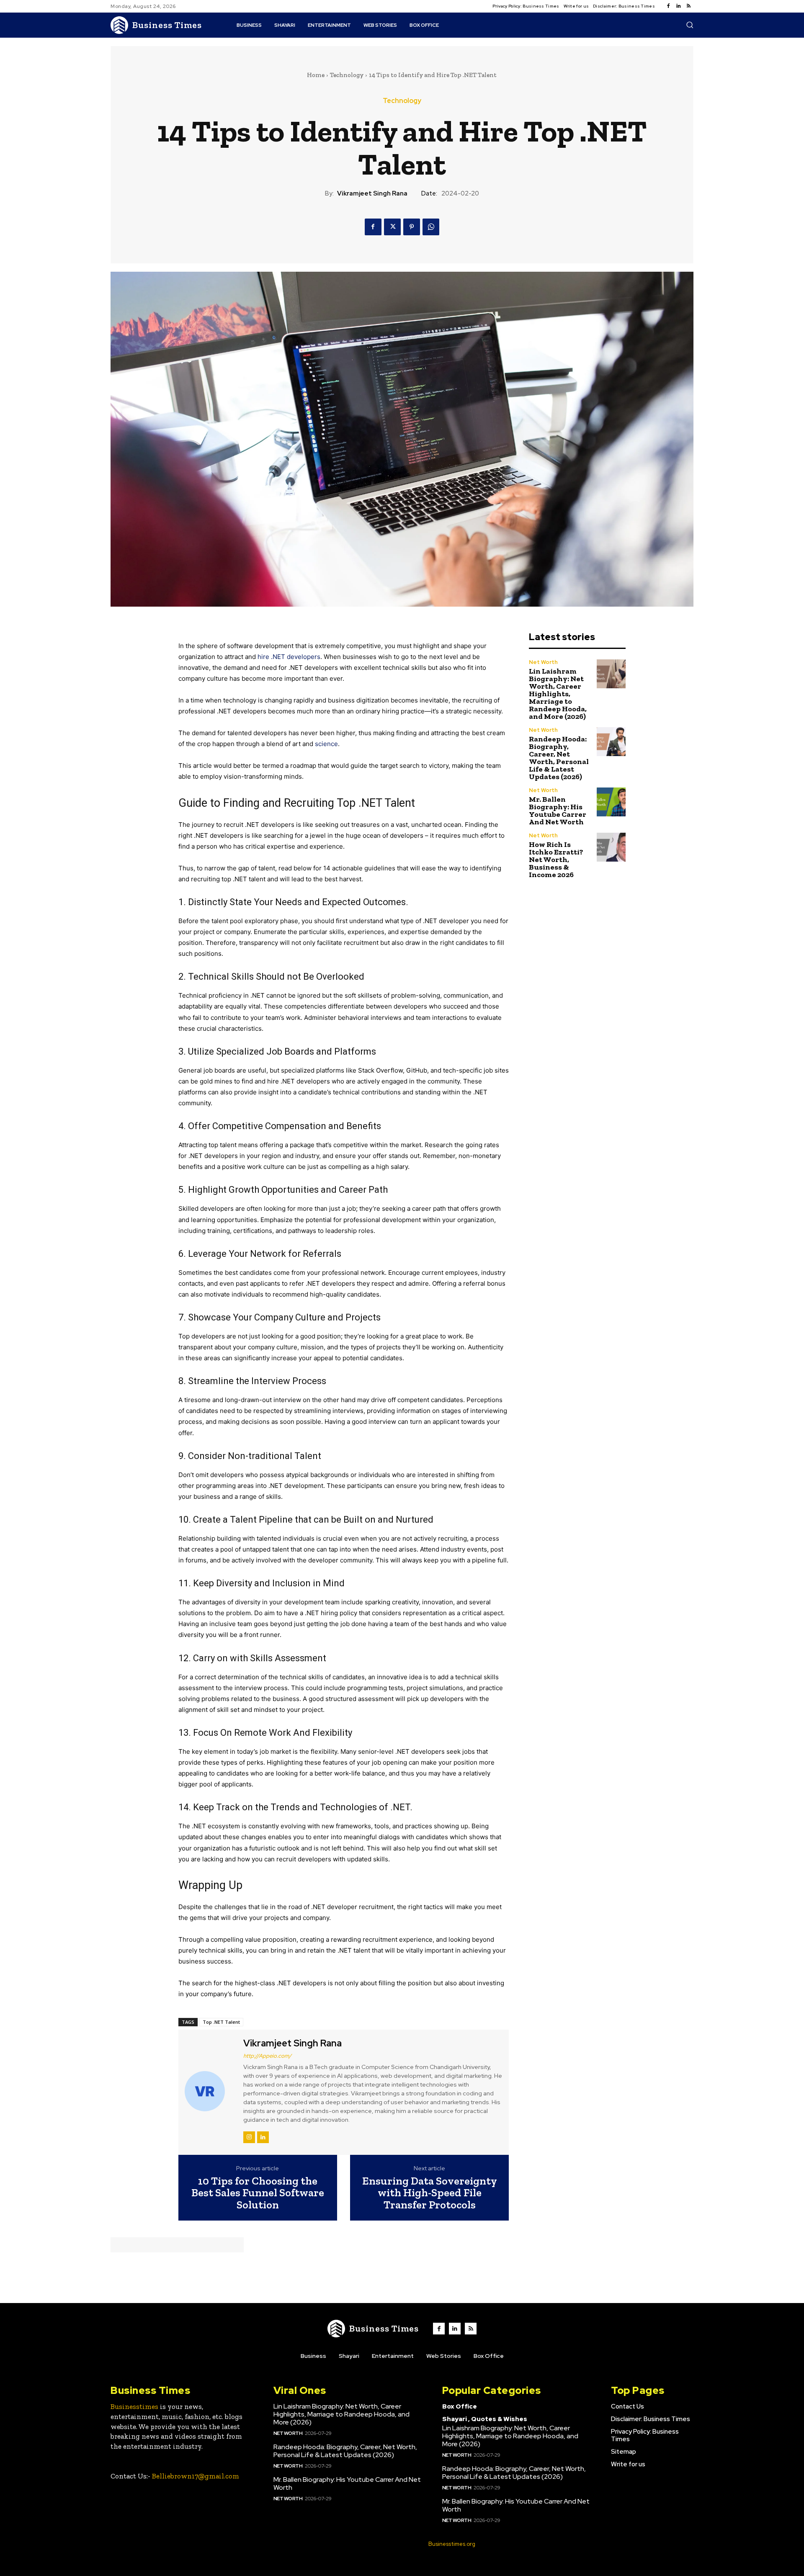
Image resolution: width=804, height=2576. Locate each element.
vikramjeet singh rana (372, 193)
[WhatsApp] (431, 227)
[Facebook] (668, 6)
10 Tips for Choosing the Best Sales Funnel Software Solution (258, 2193)
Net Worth (543, 662)
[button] (690, 25)
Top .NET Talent (221, 2022)
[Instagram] (249, 2137)
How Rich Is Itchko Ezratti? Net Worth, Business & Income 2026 (556, 860)
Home (316, 75)
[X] (392, 227)
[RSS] (688, 6)
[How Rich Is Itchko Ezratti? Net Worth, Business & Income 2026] (611, 847)
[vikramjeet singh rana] (210, 2091)
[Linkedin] (678, 6)
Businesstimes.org (452, 2544)
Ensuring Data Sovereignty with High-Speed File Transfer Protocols (430, 2193)
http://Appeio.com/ (267, 2056)
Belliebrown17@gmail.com (196, 2476)
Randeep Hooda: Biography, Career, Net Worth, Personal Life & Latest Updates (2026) (559, 758)
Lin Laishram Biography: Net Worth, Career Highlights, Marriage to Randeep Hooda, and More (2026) (558, 694)
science (326, 744)
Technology (347, 75)
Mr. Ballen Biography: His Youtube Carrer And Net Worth (558, 811)
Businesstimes (134, 2406)
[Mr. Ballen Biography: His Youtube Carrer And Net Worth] (611, 802)
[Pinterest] (412, 227)
